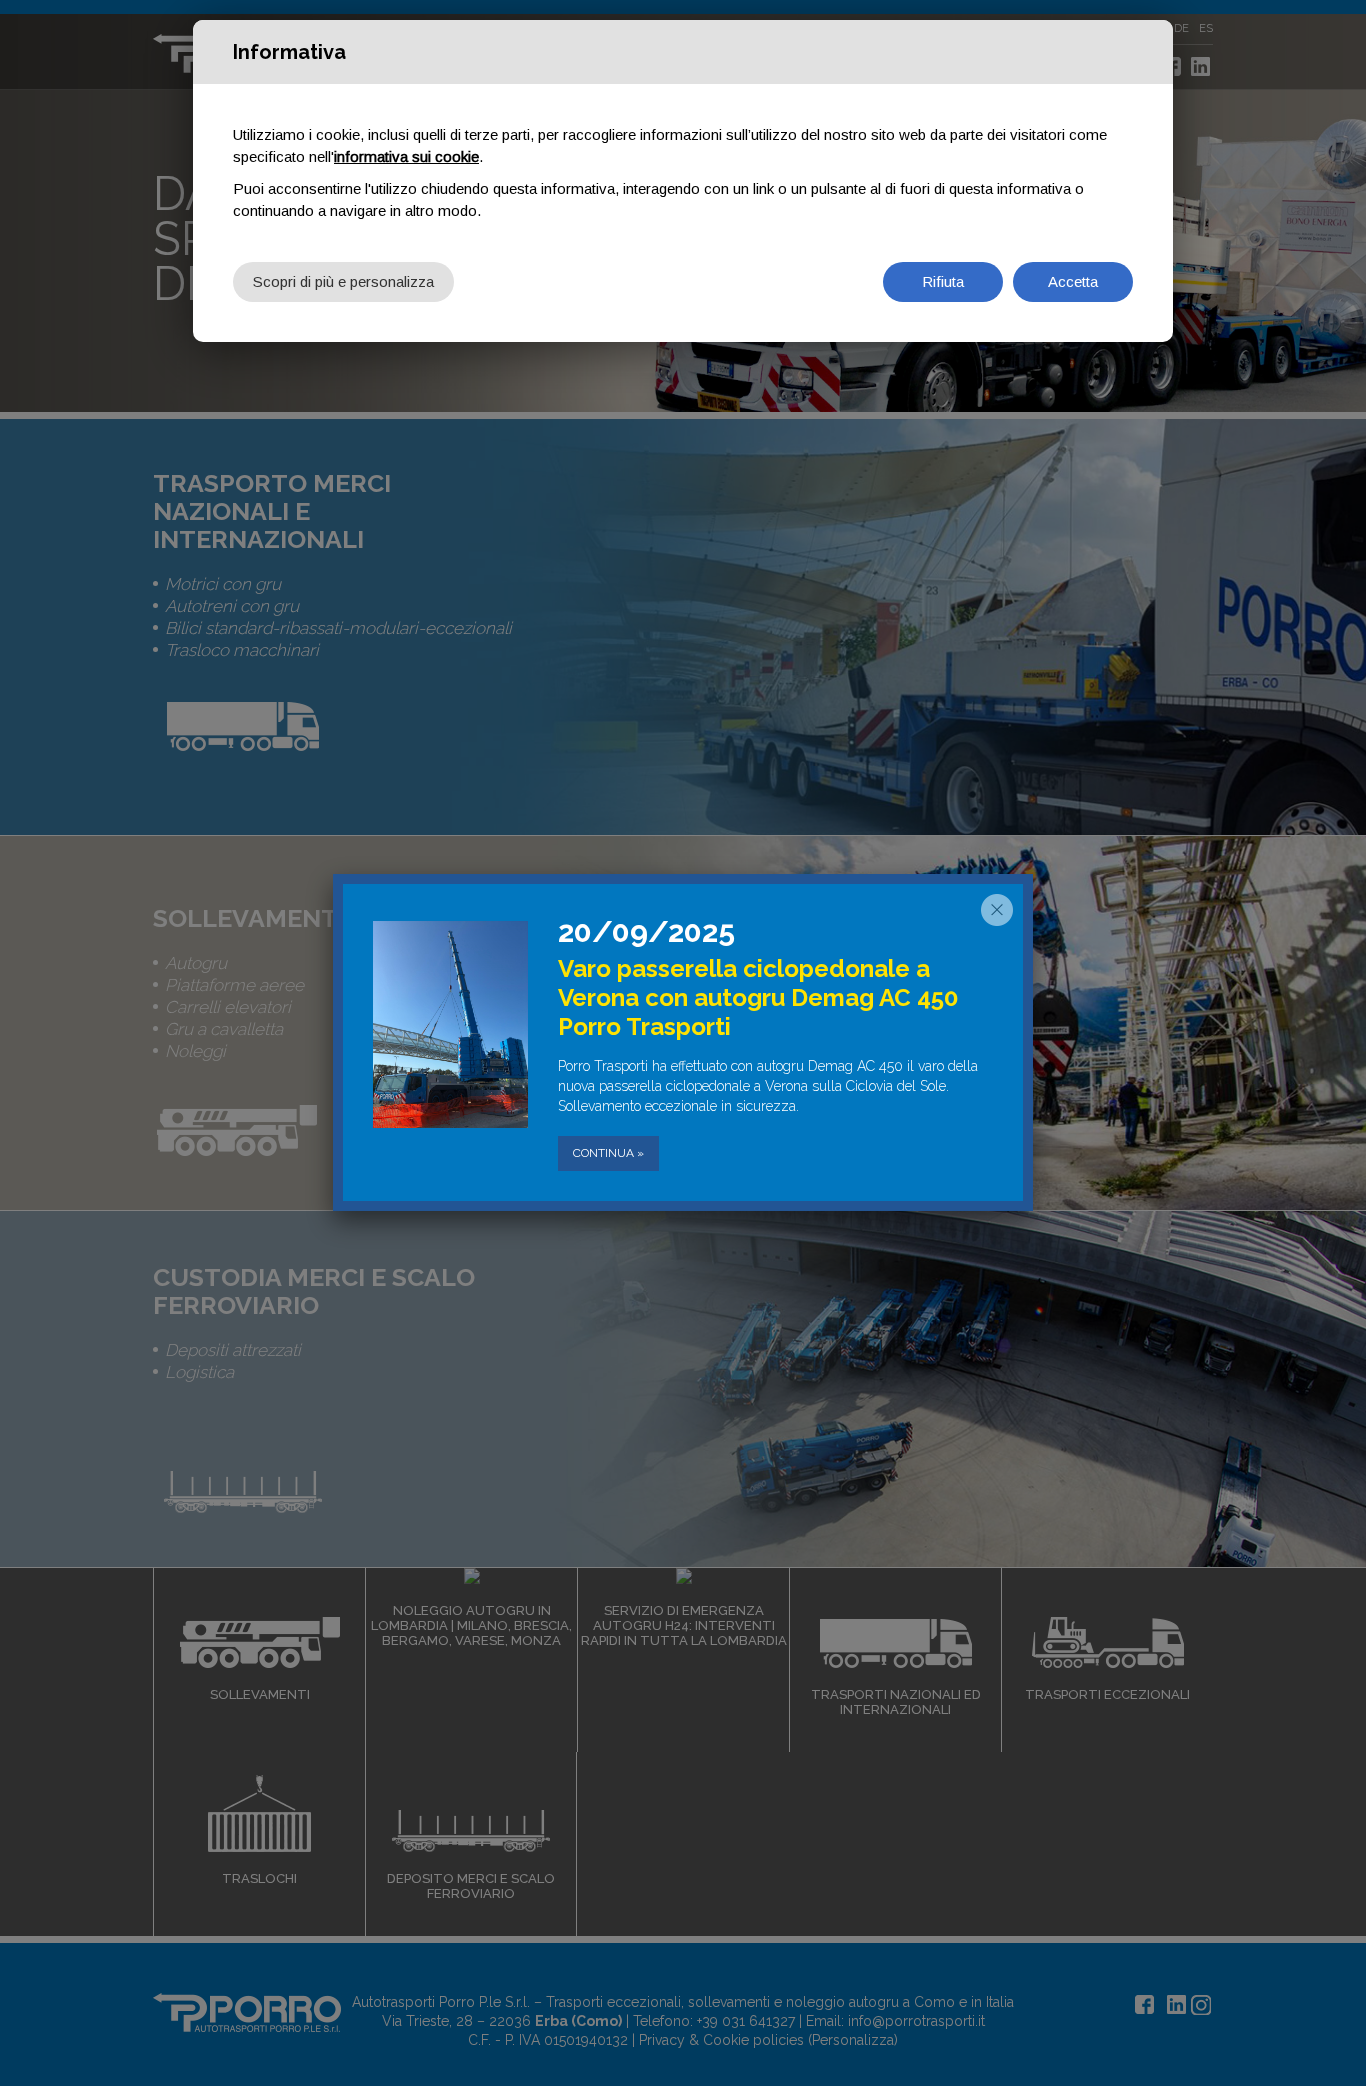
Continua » (608, 1153)
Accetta (1073, 281)
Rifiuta (943, 281)
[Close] (997, 910)
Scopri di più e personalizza (343, 281)
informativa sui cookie (406, 156)
